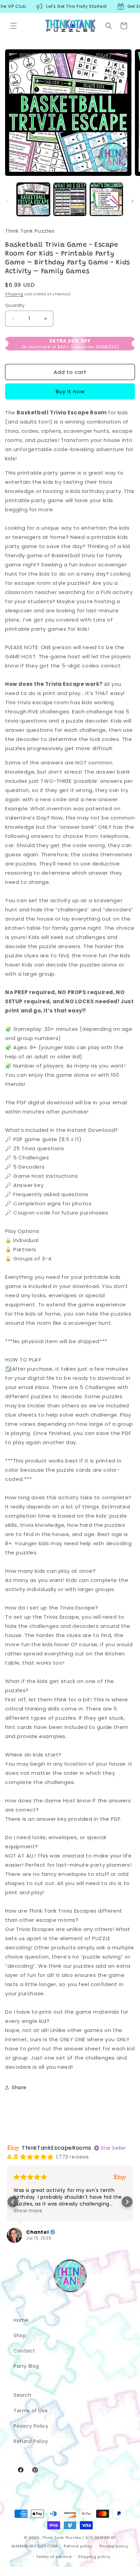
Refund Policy (31, 2441)
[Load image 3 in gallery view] (106, 199)
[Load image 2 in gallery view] (70, 199)
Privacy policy (114, 2546)
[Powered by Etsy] (120, 2177)
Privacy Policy (31, 2426)
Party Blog (26, 2366)
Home (21, 2320)
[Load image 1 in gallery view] (33, 199)
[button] (14, 26)
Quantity (15, 305)
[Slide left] (7, 201)
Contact (24, 2351)
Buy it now (70, 391)
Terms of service (54, 2557)
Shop (20, 2335)
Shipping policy (94, 2557)
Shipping (14, 294)
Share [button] (19, 2087)
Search (23, 2395)
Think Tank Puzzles (62, 2538)
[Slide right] (133, 201)
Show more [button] (28, 2211)
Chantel (37, 2232)
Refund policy (78, 2546)
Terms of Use (31, 2411)
